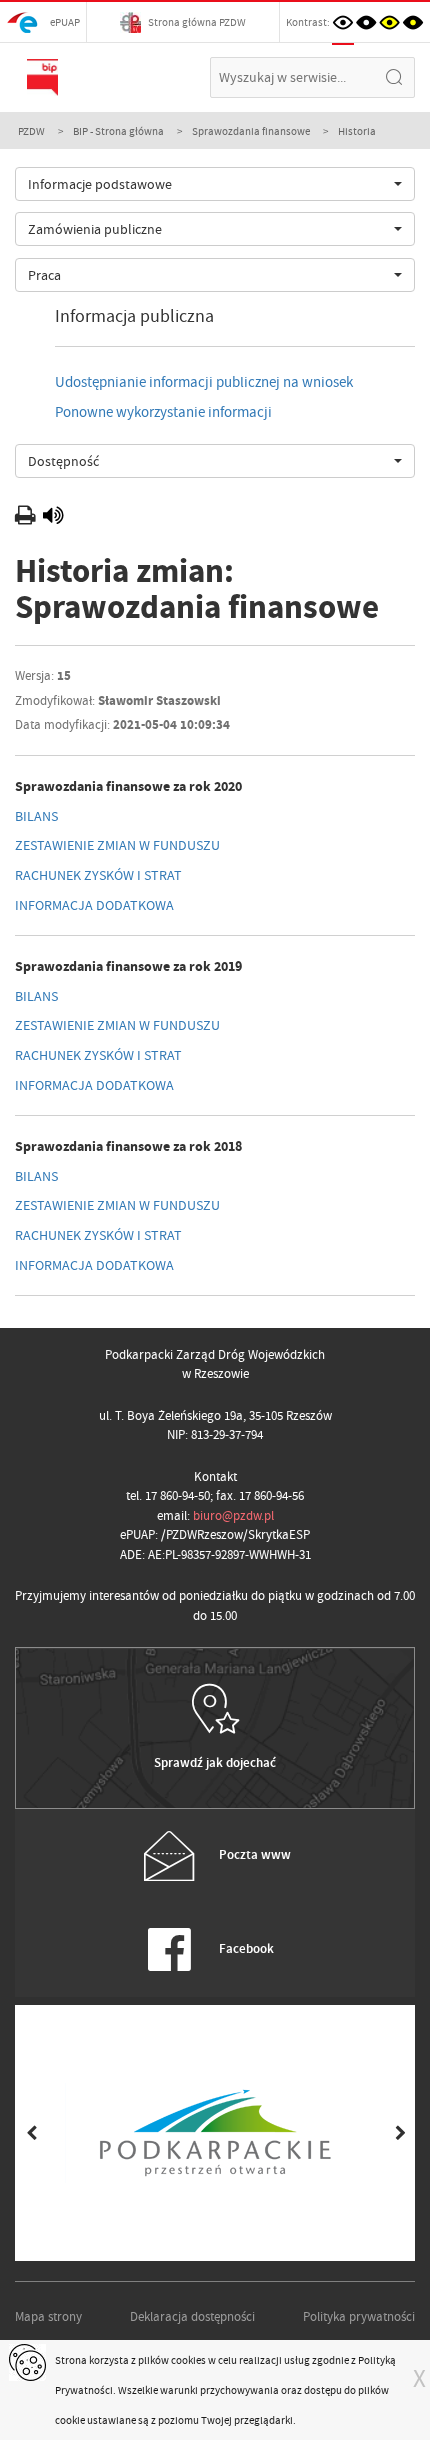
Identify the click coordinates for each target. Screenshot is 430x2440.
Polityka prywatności (359, 2316)
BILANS (36, 816)
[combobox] (215, 184)
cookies (188, 2360)
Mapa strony (48, 2316)
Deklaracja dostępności (192, 2316)
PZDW (31, 131)
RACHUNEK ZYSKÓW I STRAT (98, 875)
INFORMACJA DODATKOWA (94, 905)
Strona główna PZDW (196, 22)
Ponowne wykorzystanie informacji (163, 412)
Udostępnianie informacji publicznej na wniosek (204, 382)
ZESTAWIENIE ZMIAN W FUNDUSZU (117, 845)
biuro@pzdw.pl (233, 1515)
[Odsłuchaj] (53, 518)
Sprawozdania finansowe (251, 131)
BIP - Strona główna (118, 131)
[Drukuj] (27, 518)
